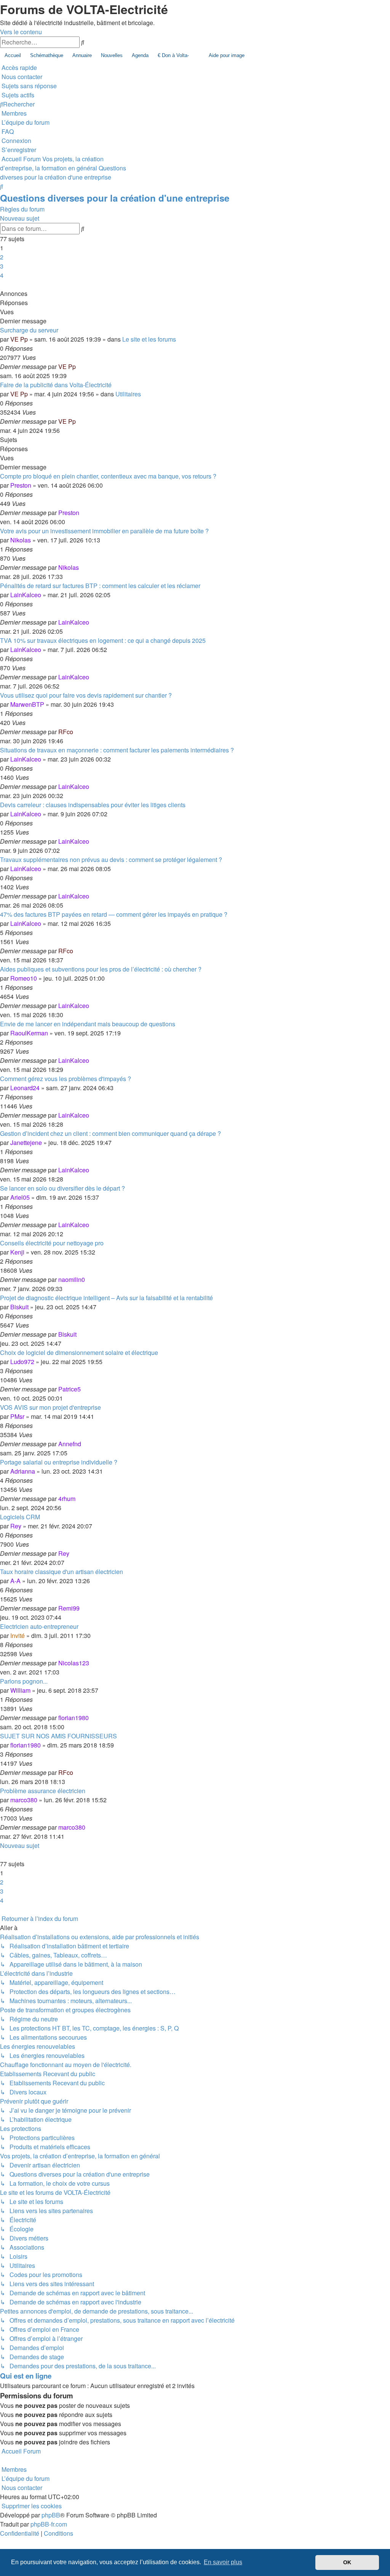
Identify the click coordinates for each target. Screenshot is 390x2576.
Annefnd (70, 1444)
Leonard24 (25, 1088)
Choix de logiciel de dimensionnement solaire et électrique (79, 1352)
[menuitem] (21, 77)
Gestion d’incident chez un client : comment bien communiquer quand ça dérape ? (110, 1133)
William (20, 1690)
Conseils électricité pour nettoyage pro (52, 1243)
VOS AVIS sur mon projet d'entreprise (50, 1407)
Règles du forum (22, 209)
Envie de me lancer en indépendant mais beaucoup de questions (88, 1024)
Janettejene (26, 1143)
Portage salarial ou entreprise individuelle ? (59, 1462)
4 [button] (2, 275)
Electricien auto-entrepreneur (39, 1626)
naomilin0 (72, 1279)
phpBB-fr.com (49, 2524)
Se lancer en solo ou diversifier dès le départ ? (62, 1188)
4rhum (67, 1499)
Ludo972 (22, 1362)
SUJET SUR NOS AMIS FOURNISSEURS (58, 1736)
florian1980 (74, 1718)
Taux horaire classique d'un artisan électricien (62, 1572)
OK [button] (347, 2562)
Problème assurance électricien (43, 1791)
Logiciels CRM (20, 1517)
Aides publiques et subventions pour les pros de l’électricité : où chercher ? (101, 969)
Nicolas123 (74, 1663)
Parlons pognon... (24, 1681)
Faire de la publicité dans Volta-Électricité (56, 385)
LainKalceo (26, 595)
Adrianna (23, 1471)
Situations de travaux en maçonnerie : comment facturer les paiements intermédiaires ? (117, 750)
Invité (18, 1635)
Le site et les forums (149, 339)
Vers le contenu (21, 32)
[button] (1, 284)
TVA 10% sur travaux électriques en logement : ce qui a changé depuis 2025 (103, 640)
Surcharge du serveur (29, 330)
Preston (21, 485)
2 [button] (2, 257)
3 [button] (2, 266)
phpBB (51, 2515)
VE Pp (19, 339)
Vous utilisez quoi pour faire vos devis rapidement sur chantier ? (86, 695)
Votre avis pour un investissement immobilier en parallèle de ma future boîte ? (104, 531)
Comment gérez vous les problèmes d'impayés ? (66, 1079)
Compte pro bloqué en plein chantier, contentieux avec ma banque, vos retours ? (108, 476)
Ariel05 (20, 1197)
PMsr (17, 1416)
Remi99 (69, 1608)
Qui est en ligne (26, 2376)
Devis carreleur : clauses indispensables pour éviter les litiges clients (93, 805)
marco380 (24, 1800)
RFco (66, 732)
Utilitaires (128, 394)
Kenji (17, 1252)
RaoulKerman (29, 1033)
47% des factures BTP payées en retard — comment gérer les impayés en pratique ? (114, 914)
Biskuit (19, 1307)
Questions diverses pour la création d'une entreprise (115, 198)
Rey (16, 1526)
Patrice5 (70, 1389)
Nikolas (21, 540)
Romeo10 (24, 978)
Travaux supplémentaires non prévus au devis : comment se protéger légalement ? (111, 859)
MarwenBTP (27, 704)
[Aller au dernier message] (78, 367)
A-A (15, 1581)
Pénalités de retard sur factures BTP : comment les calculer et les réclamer (100, 586)
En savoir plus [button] (223, 2562)
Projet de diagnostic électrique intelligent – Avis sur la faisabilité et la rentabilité (106, 1298)
